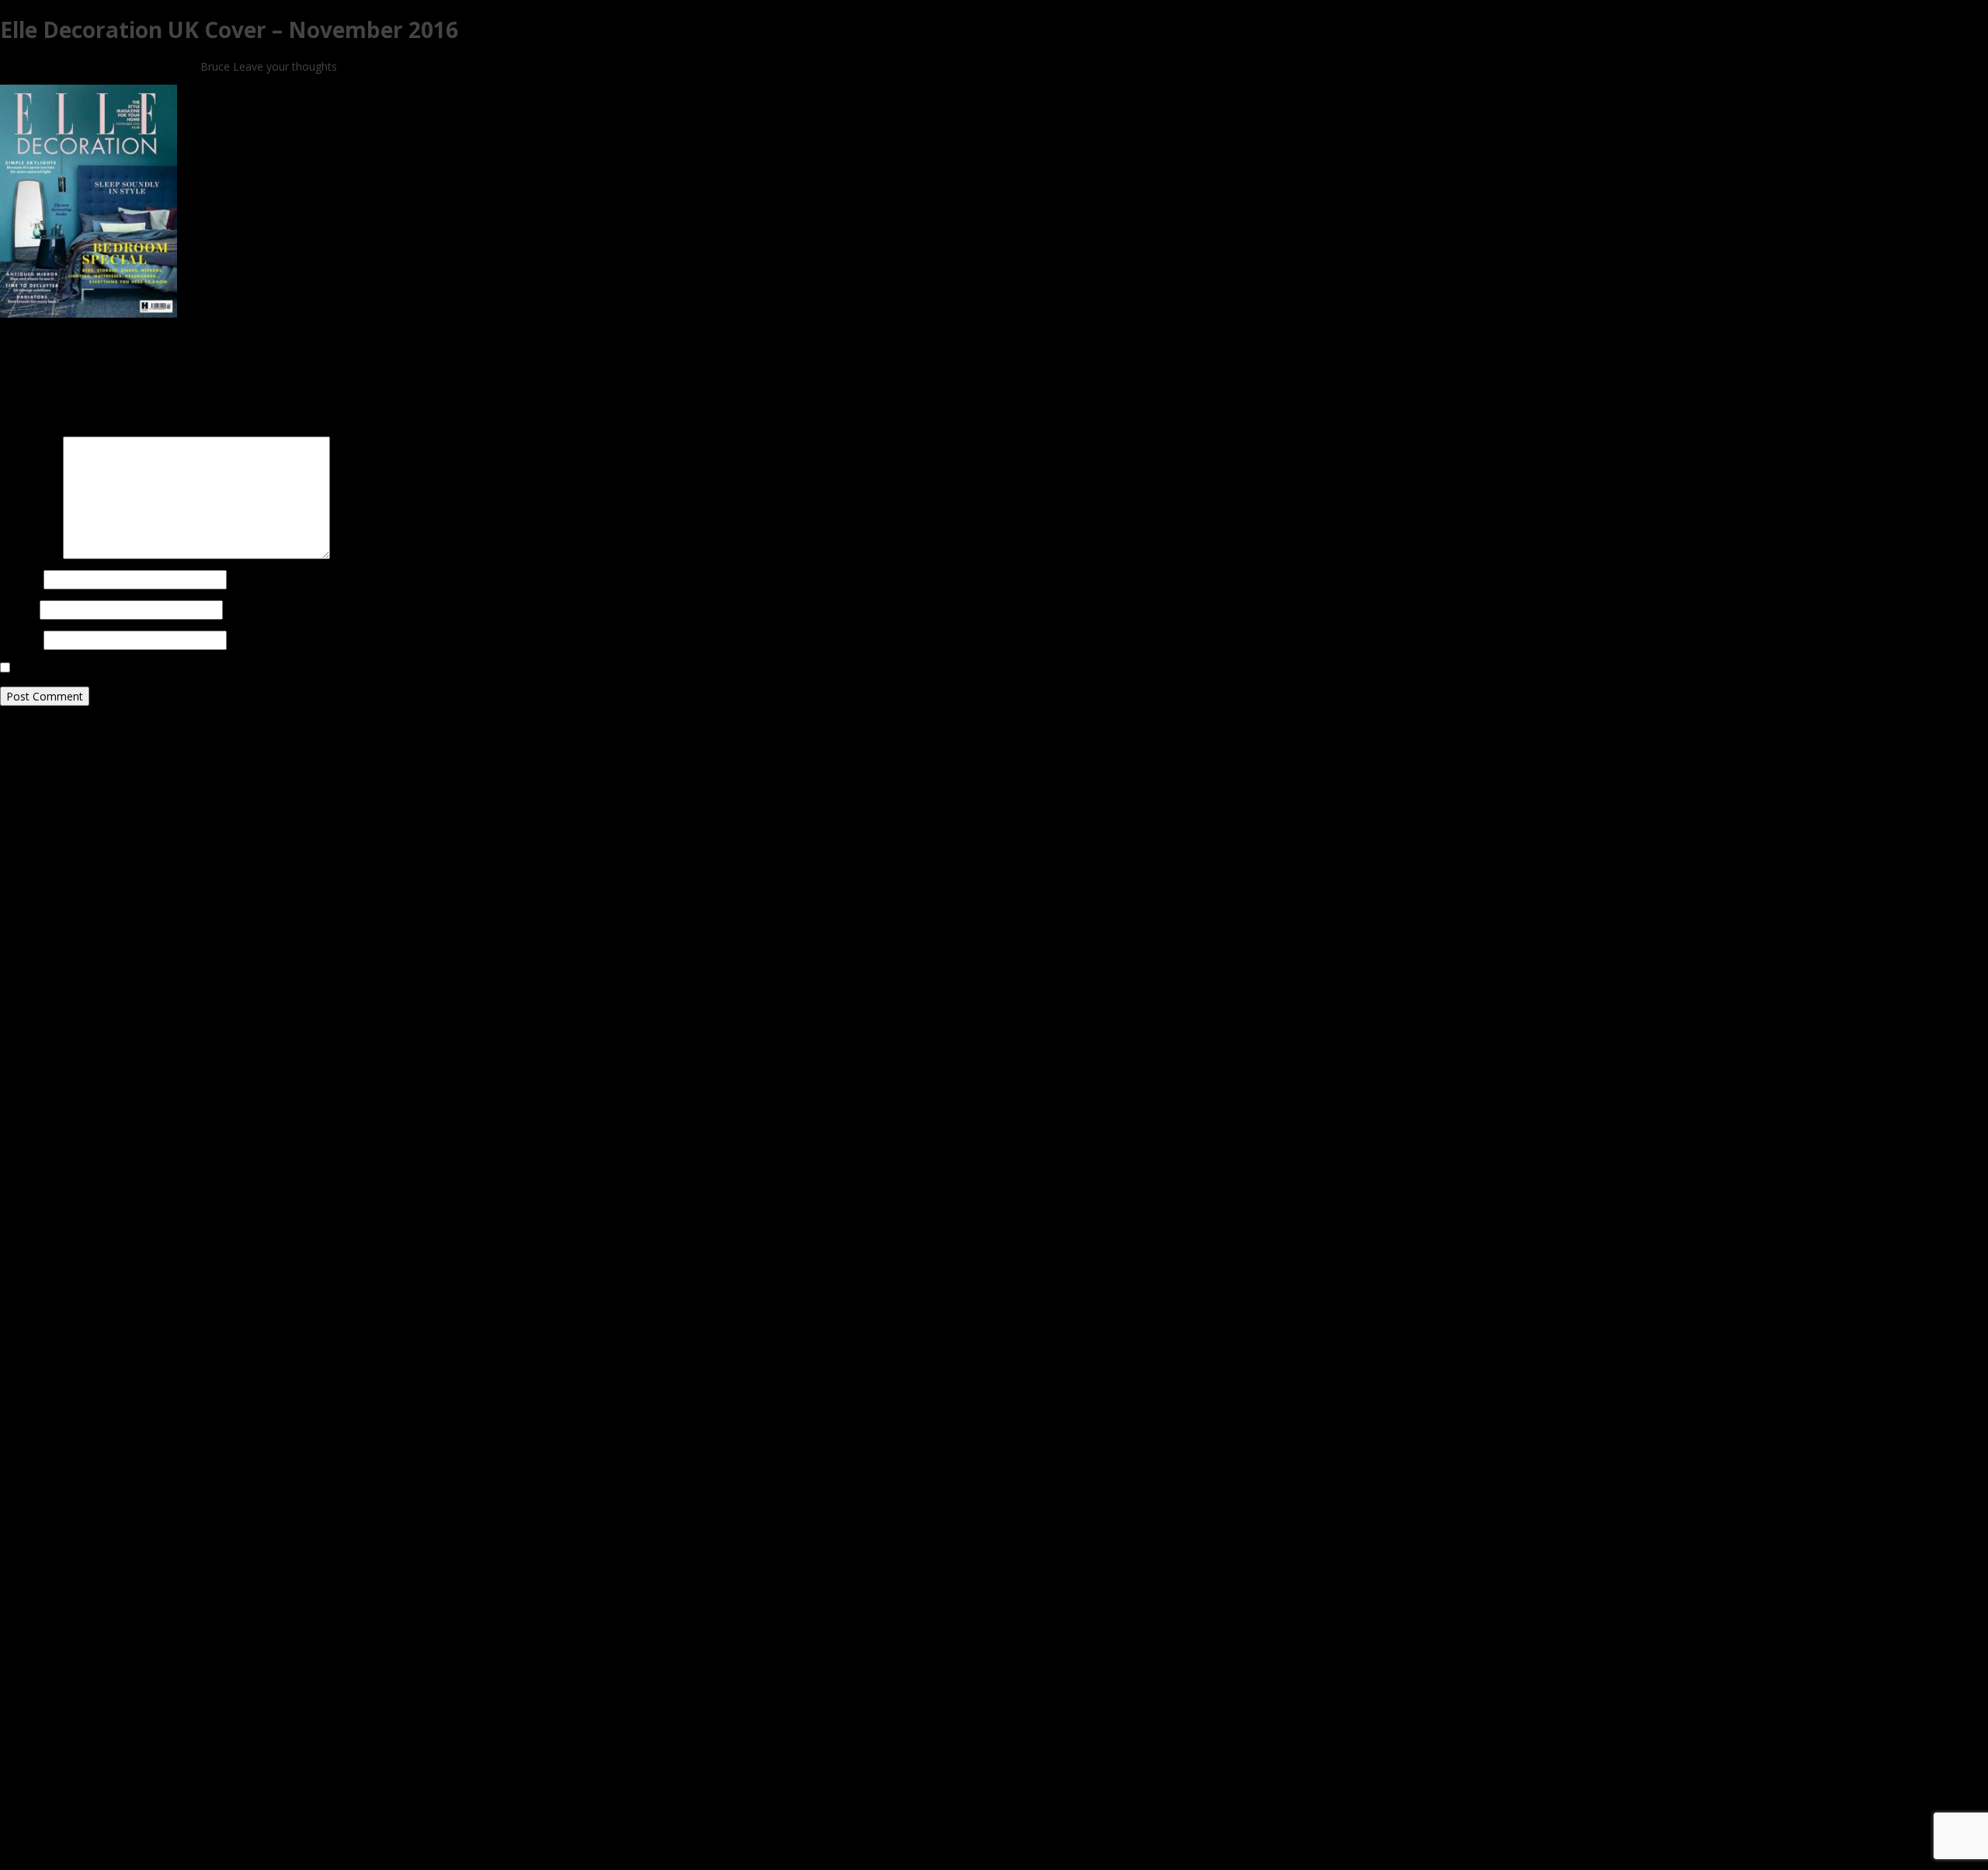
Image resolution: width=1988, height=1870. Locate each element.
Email (18, 610)
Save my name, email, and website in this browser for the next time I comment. (213, 668)
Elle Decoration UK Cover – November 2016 (229, 30)
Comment (30, 444)
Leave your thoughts (285, 66)
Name (20, 580)
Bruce (215, 66)
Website (20, 640)
